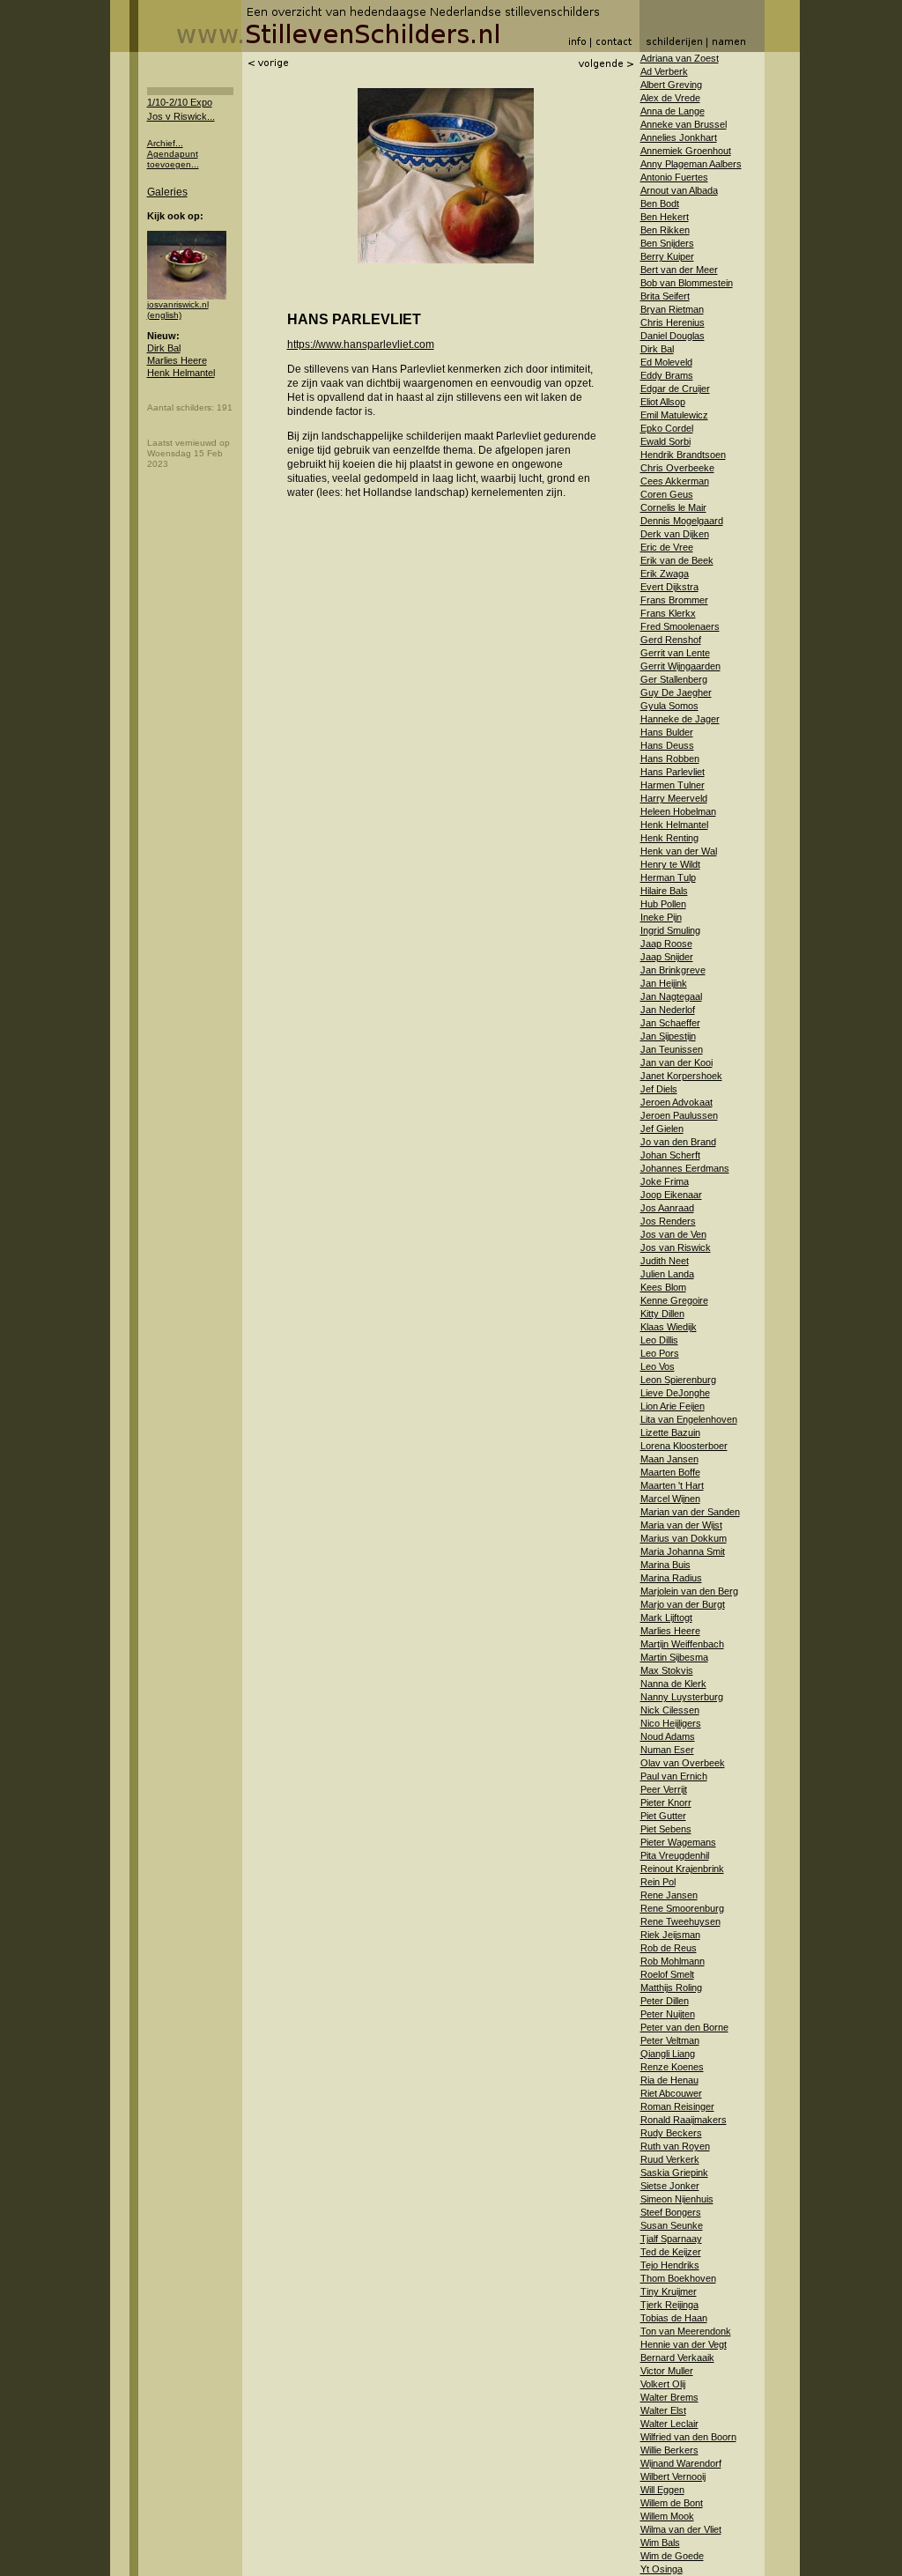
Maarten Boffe (670, 1472)
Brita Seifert (665, 296)
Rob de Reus (669, 1948)
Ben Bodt (660, 204)
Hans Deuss (667, 745)
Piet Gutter (663, 1816)
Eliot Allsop (663, 402)
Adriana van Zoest (680, 58)
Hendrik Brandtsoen (683, 455)
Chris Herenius (673, 322)
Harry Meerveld (674, 798)
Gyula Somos (669, 706)
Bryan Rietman (672, 309)
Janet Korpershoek (681, 1076)
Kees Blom (663, 1287)
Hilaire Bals (664, 891)
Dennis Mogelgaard (682, 521)
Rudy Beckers (671, 2133)
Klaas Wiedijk (669, 1327)
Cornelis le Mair (673, 507)
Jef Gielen (662, 1129)
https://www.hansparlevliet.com (361, 344)
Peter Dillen (665, 2001)
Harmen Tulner (673, 785)
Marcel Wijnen (670, 1499)
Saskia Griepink (674, 2173)
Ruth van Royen (675, 2146)
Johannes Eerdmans (685, 1168)
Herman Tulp (668, 877)
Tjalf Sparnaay (671, 2239)
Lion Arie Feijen (673, 1406)
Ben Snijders (667, 243)
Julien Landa (667, 1274)
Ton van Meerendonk (686, 2331)
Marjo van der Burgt (683, 1604)
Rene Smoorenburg (682, 1908)
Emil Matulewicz (674, 415)
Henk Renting (669, 838)
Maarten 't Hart (672, 1485)
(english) (164, 315)
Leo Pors (660, 1353)
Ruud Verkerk (670, 2159)
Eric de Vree (667, 547)
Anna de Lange (673, 111)
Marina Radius (671, 1578)
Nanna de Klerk (673, 1684)
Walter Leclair (669, 2424)
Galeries (167, 192)
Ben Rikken (665, 230)
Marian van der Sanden (690, 1512)
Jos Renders (668, 1221)
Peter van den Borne (684, 2027)
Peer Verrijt (664, 1789)
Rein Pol (658, 1882)
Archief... (165, 143)
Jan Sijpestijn (668, 1036)
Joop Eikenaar (671, 1195)
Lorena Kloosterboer (684, 1446)
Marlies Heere (177, 360)
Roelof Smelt (667, 1974)
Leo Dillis (659, 1340)
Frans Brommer (674, 600)
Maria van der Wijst (681, 1525)
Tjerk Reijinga (669, 2305)
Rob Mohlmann (673, 1961)
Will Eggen (662, 2490)
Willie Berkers (669, 2450)
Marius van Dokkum (684, 1538)
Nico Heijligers (671, 1723)
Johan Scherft (670, 1155)
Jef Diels (659, 1089)
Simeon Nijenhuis (677, 2199)
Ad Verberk (664, 71)
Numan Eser (667, 1750)
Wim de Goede (672, 2556)
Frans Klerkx (668, 613)
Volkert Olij (663, 2384)
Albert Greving (671, 85)
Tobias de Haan (674, 2318)
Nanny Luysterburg (682, 1697)
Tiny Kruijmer (669, 2291)
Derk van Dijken (675, 534)
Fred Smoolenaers (680, 626)
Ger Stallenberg (674, 679)
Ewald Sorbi (665, 441)
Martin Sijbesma (674, 1657)
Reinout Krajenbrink (682, 1869)
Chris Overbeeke (677, 468)
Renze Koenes (672, 2067)
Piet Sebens (666, 1829)
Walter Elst (663, 2410)
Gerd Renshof (671, 640)
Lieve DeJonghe (675, 1393)
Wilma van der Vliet (681, 2529)
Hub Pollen (663, 904)
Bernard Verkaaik (677, 2358)
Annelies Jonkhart (679, 137)
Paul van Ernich (674, 1776)
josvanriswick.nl (178, 304)
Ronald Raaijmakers (684, 2120)
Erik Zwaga (665, 574)
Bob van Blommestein (687, 283)
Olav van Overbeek (683, 1763)
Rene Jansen (669, 1895)
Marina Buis (665, 1565)
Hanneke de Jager (680, 719)
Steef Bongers (671, 2212)
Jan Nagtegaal (671, 996)
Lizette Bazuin (670, 1432)
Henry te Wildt (670, 864)
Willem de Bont (672, 2503)
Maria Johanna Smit (683, 1551)
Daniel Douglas (673, 336)
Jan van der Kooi (676, 1062)
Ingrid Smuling (670, 930)
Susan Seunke (672, 2225)
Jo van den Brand (678, 1142)
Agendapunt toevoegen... (173, 159)
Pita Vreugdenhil (675, 1855)
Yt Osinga (662, 2569)
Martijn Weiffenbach (682, 1644)
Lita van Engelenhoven (689, 1419)
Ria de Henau (669, 2080)
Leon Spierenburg (678, 1380)
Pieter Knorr (666, 1802)
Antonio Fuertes (674, 177)
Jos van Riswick (676, 1247)
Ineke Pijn (661, 917)
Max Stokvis (667, 1670)
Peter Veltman (670, 2040)
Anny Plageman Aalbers (691, 164)
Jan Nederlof (668, 1010)
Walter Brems (669, 2397)
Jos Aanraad (667, 1208)
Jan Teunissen (672, 1049)
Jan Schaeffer (670, 1023)
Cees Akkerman (675, 481)
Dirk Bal (164, 348)
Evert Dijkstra (669, 587)
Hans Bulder (667, 732)
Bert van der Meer (679, 270)
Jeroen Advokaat (676, 1102)
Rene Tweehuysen (680, 1921)
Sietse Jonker (670, 2186)
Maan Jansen (669, 1459)
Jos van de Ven (673, 1234)
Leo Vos (658, 1366)
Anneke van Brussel (684, 124)
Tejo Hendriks (670, 2265)
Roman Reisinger (677, 2106)
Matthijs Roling (671, 1988)
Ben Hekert (665, 217)
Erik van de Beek (677, 560)
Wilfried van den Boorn (688, 2437)
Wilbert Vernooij (673, 2476)
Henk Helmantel (181, 373)
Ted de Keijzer (671, 2252)
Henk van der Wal (679, 851)
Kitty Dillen (662, 1314)
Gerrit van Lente (675, 653)
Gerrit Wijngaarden (680, 666)
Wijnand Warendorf (681, 2463)
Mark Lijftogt (666, 1617)
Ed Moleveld (666, 362)
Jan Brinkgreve (673, 970)
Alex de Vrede (670, 98)
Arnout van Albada (679, 190)
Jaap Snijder (667, 957)
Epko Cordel (667, 428)
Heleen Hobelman (678, 811)
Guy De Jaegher (676, 692)
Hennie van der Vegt (684, 2344)
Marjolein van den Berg (689, 1591)
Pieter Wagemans (678, 1842)
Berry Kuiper (667, 256)
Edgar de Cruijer (675, 389)
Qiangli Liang (668, 2054)
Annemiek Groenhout (686, 151)
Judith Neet (665, 1261)
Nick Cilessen (670, 1710)
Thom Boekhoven (678, 2278)
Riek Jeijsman (670, 1935)
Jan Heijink (664, 983)
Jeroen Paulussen (679, 1115)
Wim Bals (660, 2543)
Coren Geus (667, 494)
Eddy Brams (667, 375)
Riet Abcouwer (671, 2093)
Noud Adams (668, 1736)
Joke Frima (665, 1181)
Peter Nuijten (668, 2014)
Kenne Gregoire (674, 1300)
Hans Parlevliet (673, 772)
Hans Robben (670, 759)
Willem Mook (667, 2516)
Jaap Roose (666, 944)
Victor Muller (667, 2371)
